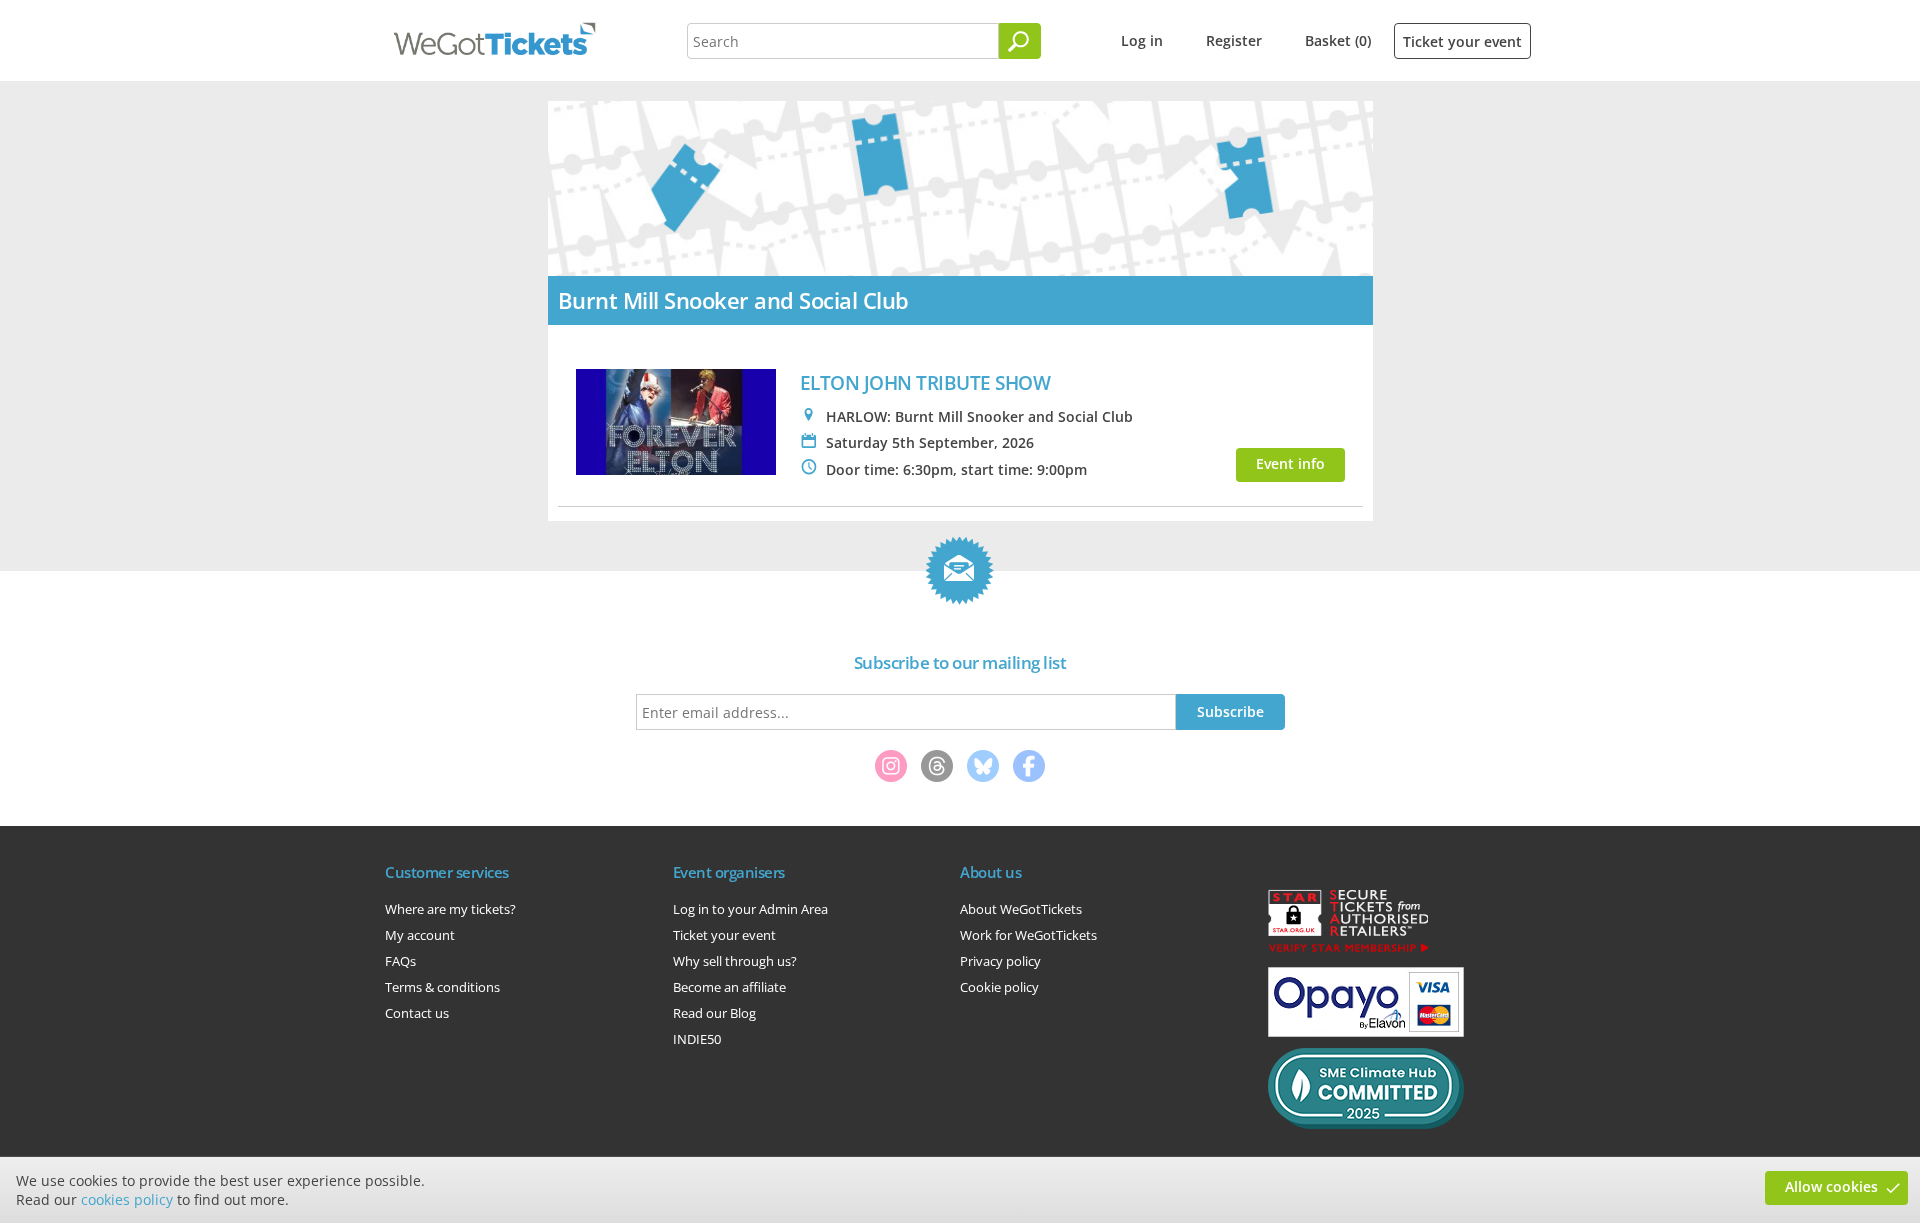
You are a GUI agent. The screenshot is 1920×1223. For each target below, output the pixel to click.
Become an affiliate (729, 987)
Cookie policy (999, 987)
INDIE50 (697, 1039)
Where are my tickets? (450, 909)
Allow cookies (1831, 1186)
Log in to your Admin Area (750, 909)
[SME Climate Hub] (1366, 1124)
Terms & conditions (442, 987)
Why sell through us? (735, 961)
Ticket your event (1462, 41)
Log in (1142, 40)
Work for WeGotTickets (1028, 935)
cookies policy (127, 1199)
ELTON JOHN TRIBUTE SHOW (925, 382)
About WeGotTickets (1021, 909)
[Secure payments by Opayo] (1366, 1032)
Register (1234, 40)
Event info (1290, 463)
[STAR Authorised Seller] (1348, 951)
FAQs (400, 961)
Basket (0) (1338, 40)
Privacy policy (1000, 961)
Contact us (417, 1013)
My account (420, 935)
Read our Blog (714, 1013)
